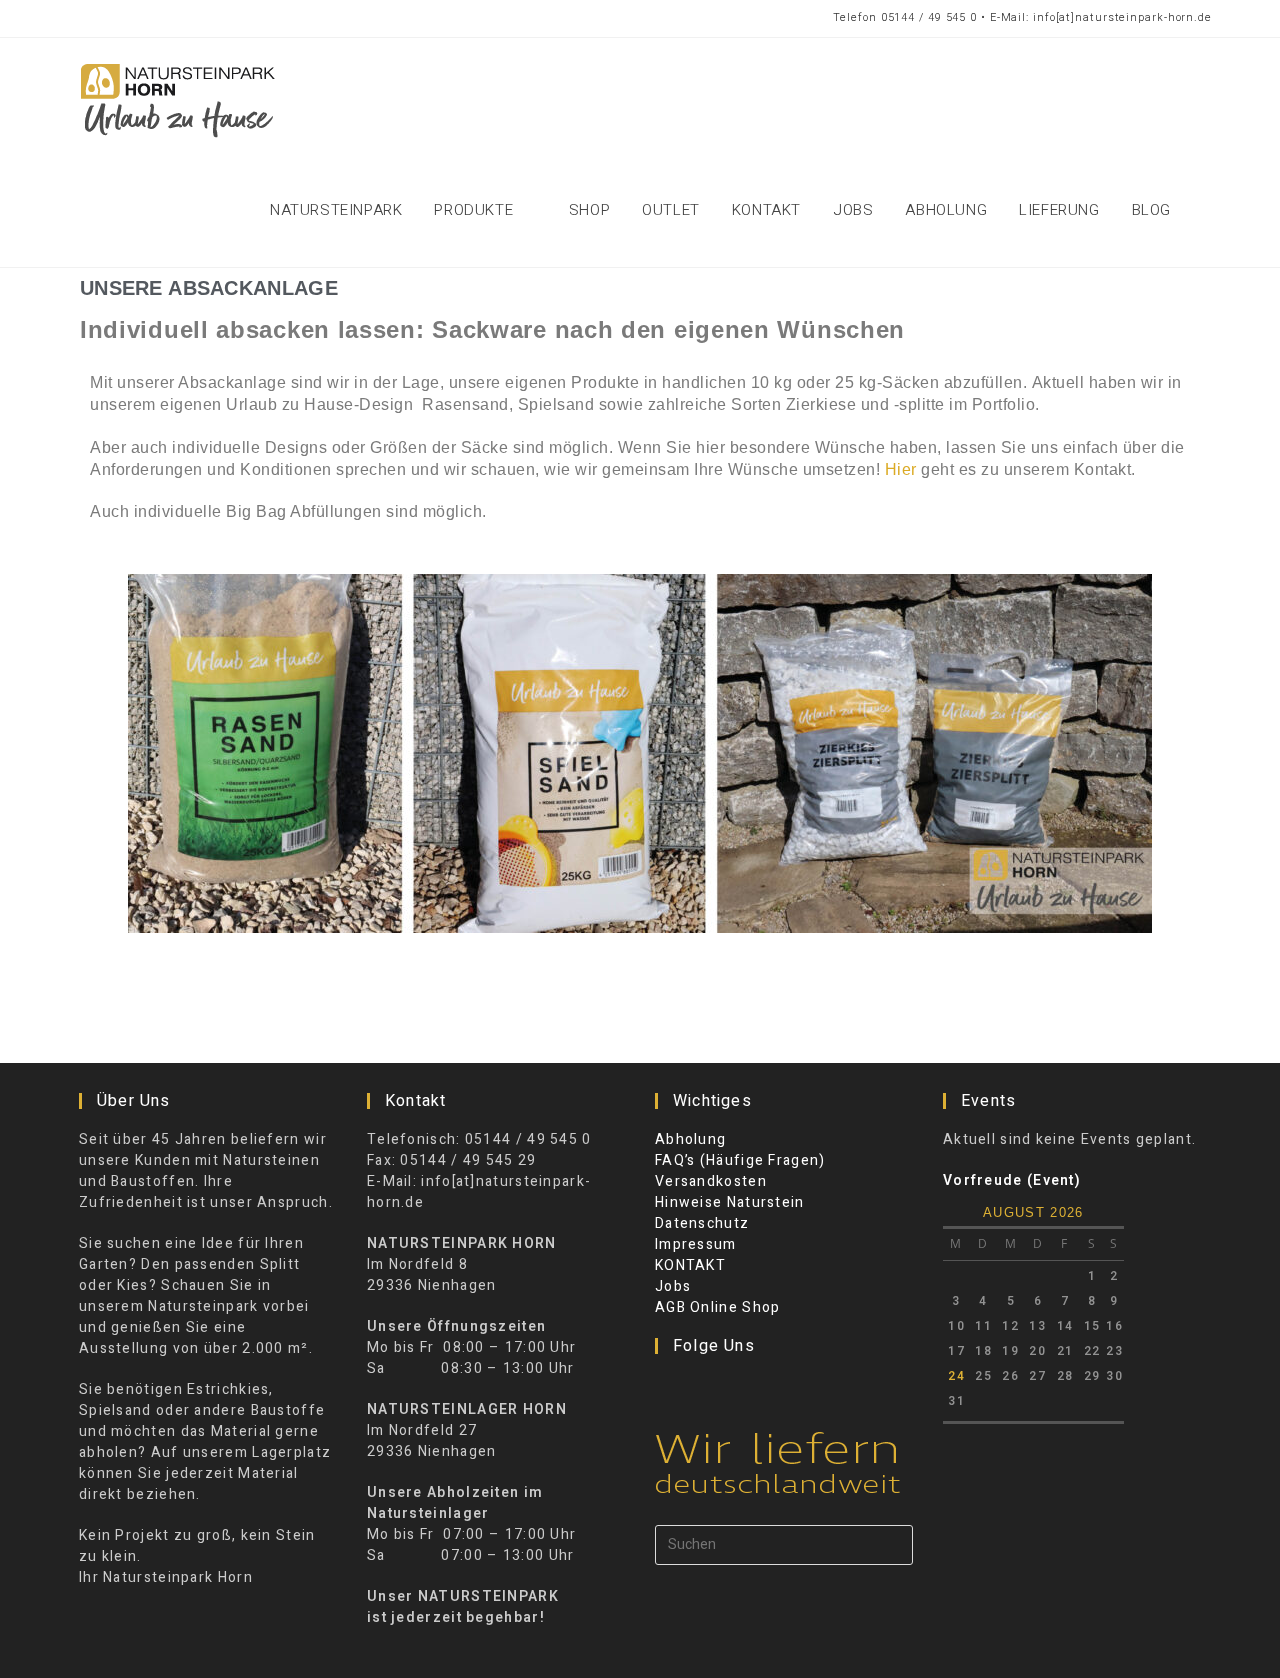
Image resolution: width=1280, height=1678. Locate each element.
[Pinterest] (720, 1387)
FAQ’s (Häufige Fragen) (740, 1160)
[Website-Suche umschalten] (1209, 210)
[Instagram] (694, 1387)
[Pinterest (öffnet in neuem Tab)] (114, 18)
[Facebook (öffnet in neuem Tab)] (81, 18)
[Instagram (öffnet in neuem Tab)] (152, 18)
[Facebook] (668, 1387)
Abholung (690, 1139)
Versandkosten (711, 1181)
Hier (901, 469)
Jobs (673, 1286)
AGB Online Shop (718, 1307)
